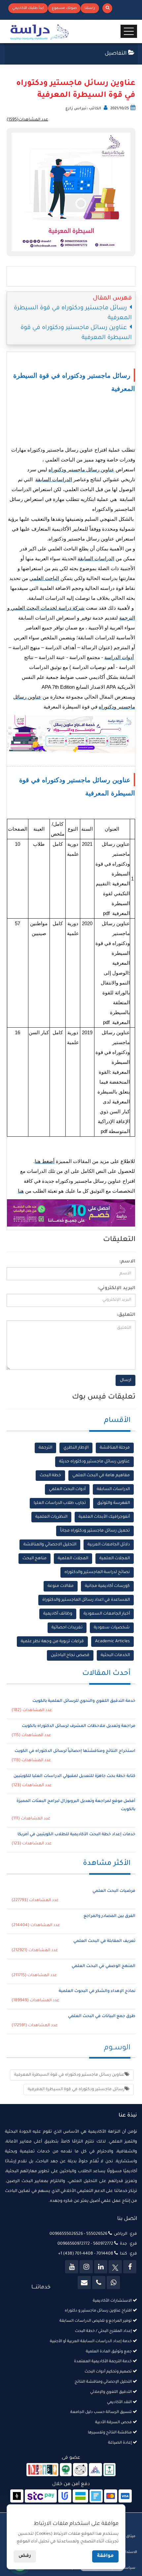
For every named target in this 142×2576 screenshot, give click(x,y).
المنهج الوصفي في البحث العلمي (104, 1966)
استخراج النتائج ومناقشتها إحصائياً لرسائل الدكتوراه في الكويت (75, 1751)
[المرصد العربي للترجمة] (80, 2470)
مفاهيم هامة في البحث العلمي (101, 1476)
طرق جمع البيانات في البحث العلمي (102, 2016)
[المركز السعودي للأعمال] (95, 2470)
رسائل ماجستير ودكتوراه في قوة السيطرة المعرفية (76, 2090)
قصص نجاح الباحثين (70, 1655)
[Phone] (99, 2283)
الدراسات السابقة (113, 1489)
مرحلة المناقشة (115, 1448)
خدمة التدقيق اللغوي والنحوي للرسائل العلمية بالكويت (84, 1701)
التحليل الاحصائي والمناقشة (50, 1545)
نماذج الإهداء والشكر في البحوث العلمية (97, 1991)
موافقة (105, 2556)
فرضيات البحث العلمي (114, 1891)
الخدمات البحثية (115, 1655)
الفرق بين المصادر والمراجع (109, 1916)
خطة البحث (50, 1476)
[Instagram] (86, 2267)
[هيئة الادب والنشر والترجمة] (42, 2470)
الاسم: (127, 1262)
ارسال (125, 1380)
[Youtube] (72, 2267)
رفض (25, 2556)
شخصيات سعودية (112, 1628)
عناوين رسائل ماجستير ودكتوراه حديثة (94, 1462)
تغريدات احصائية (67, 1628)
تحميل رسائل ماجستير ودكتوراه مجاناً (95, 1531)
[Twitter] (115, 2267)
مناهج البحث (35, 1559)
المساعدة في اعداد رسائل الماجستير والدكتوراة (86, 1600)
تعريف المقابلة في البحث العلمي (104, 1941)
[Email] (84, 2283)
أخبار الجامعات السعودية (107, 1614)
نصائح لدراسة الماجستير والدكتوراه (97, 1572)
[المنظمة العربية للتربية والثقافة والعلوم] (66, 2470)
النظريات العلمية (51, 1517)
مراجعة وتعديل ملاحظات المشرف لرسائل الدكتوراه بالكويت (79, 1726)
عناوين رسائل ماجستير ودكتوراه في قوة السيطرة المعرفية (69, 2075)
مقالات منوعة (61, 1586)
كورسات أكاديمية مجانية (107, 1586)
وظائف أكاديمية (58, 1614)
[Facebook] (130, 2267)
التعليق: (126, 1315)
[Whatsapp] (113, 2283)
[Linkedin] (101, 2267)
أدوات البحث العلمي (67, 1489)
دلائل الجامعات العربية (109, 1545)
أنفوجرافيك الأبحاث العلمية (104, 1517)
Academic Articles (112, 1642)
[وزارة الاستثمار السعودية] (109, 2470)
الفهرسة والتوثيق (113, 1503)
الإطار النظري (76, 1448)
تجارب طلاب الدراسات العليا (60, 1503)
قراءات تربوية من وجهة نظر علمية (52, 1642)
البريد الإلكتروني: (116, 1288)
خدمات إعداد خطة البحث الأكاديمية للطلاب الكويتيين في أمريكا (76, 1835)
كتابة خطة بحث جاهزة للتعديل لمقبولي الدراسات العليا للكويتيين (74, 1776)
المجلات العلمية (115, 1559)
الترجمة (45, 1448)
